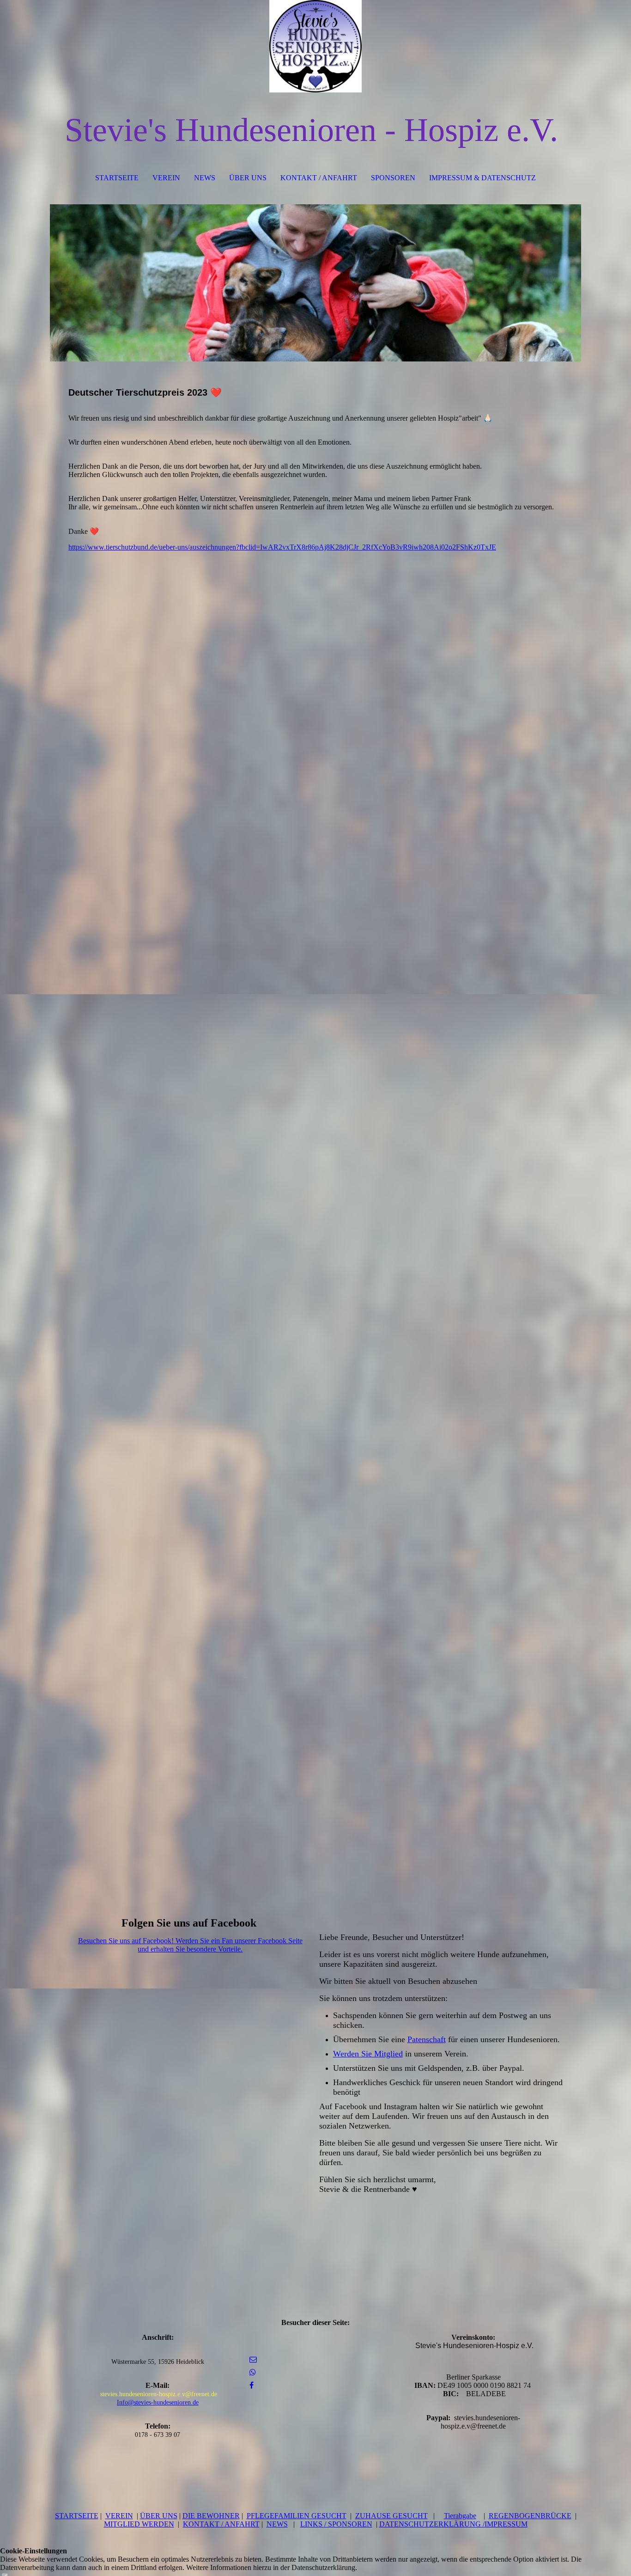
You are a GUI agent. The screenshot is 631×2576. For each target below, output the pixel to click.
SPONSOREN (393, 178)
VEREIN (166, 178)
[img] (315, 46)
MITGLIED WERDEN (139, 2524)
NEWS (205, 178)
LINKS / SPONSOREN (336, 2524)
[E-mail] (253, 2359)
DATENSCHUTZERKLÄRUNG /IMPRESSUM (453, 2524)
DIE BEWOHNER (211, 2516)
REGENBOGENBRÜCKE (530, 2516)
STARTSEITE (117, 178)
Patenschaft (427, 2039)
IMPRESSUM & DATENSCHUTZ (482, 178)
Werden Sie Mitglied (368, 2054)
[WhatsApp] (253, 2372)
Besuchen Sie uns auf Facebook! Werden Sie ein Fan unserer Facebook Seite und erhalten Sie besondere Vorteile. (190, 1945)
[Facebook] (252, 2385)
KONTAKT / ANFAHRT (319, 178)
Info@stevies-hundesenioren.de (158, 2402)
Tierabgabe (460, 2516)
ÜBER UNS (248, 178)
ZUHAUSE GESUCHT (391, 2516)
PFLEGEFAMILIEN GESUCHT (297, 2516)
